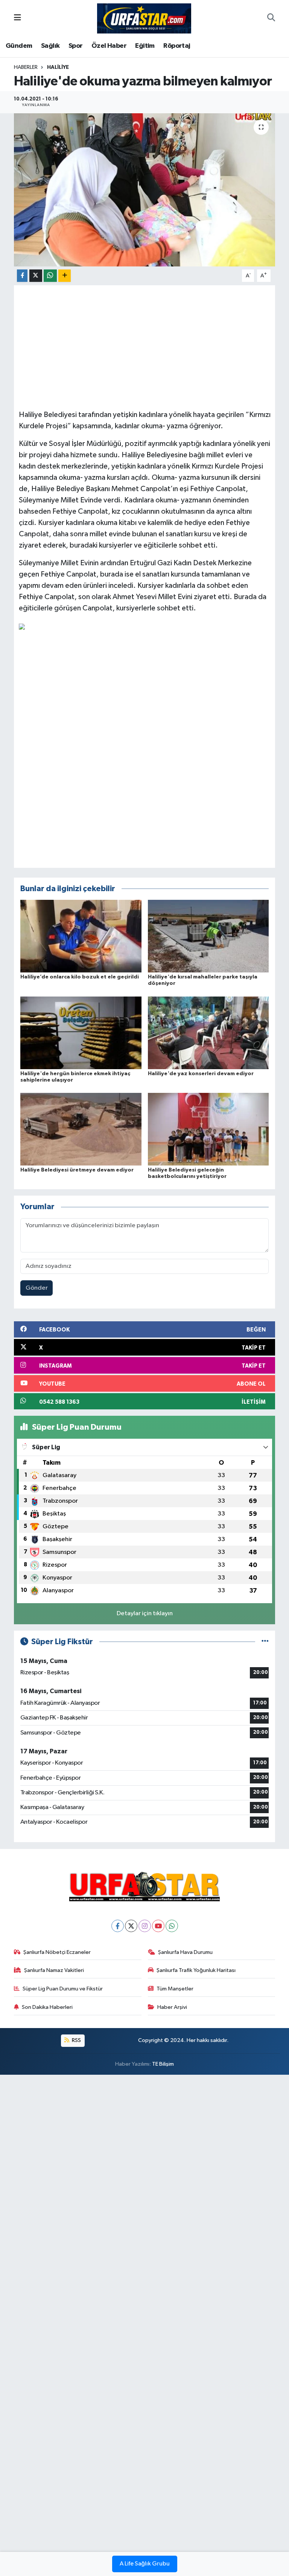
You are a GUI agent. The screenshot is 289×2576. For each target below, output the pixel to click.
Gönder (37, 1288)
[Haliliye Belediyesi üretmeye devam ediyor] (81, 1129)
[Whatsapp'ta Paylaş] (50, 276)
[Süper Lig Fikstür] (265, 1642)
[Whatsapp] (172, 1926)
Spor (76, 46)
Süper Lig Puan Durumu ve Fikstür (63, 1989)
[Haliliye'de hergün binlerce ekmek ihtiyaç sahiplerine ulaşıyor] (81, 1032)
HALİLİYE (58, 67)
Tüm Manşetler (175, 1989)
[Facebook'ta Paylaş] (22, 276)
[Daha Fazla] (65, 276)
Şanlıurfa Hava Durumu (185, 1952)
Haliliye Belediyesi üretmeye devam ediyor (77, 1170)
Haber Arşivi (172, 2007)
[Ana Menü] (17, 18)
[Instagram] (145, 1926)
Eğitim (145, 46)
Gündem (19, 46)
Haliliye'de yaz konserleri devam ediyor (201, 1074)
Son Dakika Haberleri (47, 2007)
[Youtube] (158, 1926)
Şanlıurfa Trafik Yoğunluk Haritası (196, 1970)
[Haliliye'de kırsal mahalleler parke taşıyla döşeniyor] (208, 936)
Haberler (26, 67)
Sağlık (50, 46)
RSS (76, 2040)
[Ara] (271, 18)
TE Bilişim (163, 2064)
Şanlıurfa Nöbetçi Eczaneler (57, 1952)
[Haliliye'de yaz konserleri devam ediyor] (208, 1032)
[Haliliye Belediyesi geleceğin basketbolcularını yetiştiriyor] (208, 1129)
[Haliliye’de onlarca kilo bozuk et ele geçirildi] (81, 936)
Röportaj (177, 46)
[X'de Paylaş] (36, 276)
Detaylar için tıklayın (145, 1614)
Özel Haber (109, 46)
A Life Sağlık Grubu (145, 2564)
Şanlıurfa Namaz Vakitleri (54, 1970)
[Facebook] (118, 1926)
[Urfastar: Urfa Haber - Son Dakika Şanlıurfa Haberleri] (144, 18)
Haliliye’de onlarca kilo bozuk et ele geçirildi (80, 977)
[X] (131, 1926)
